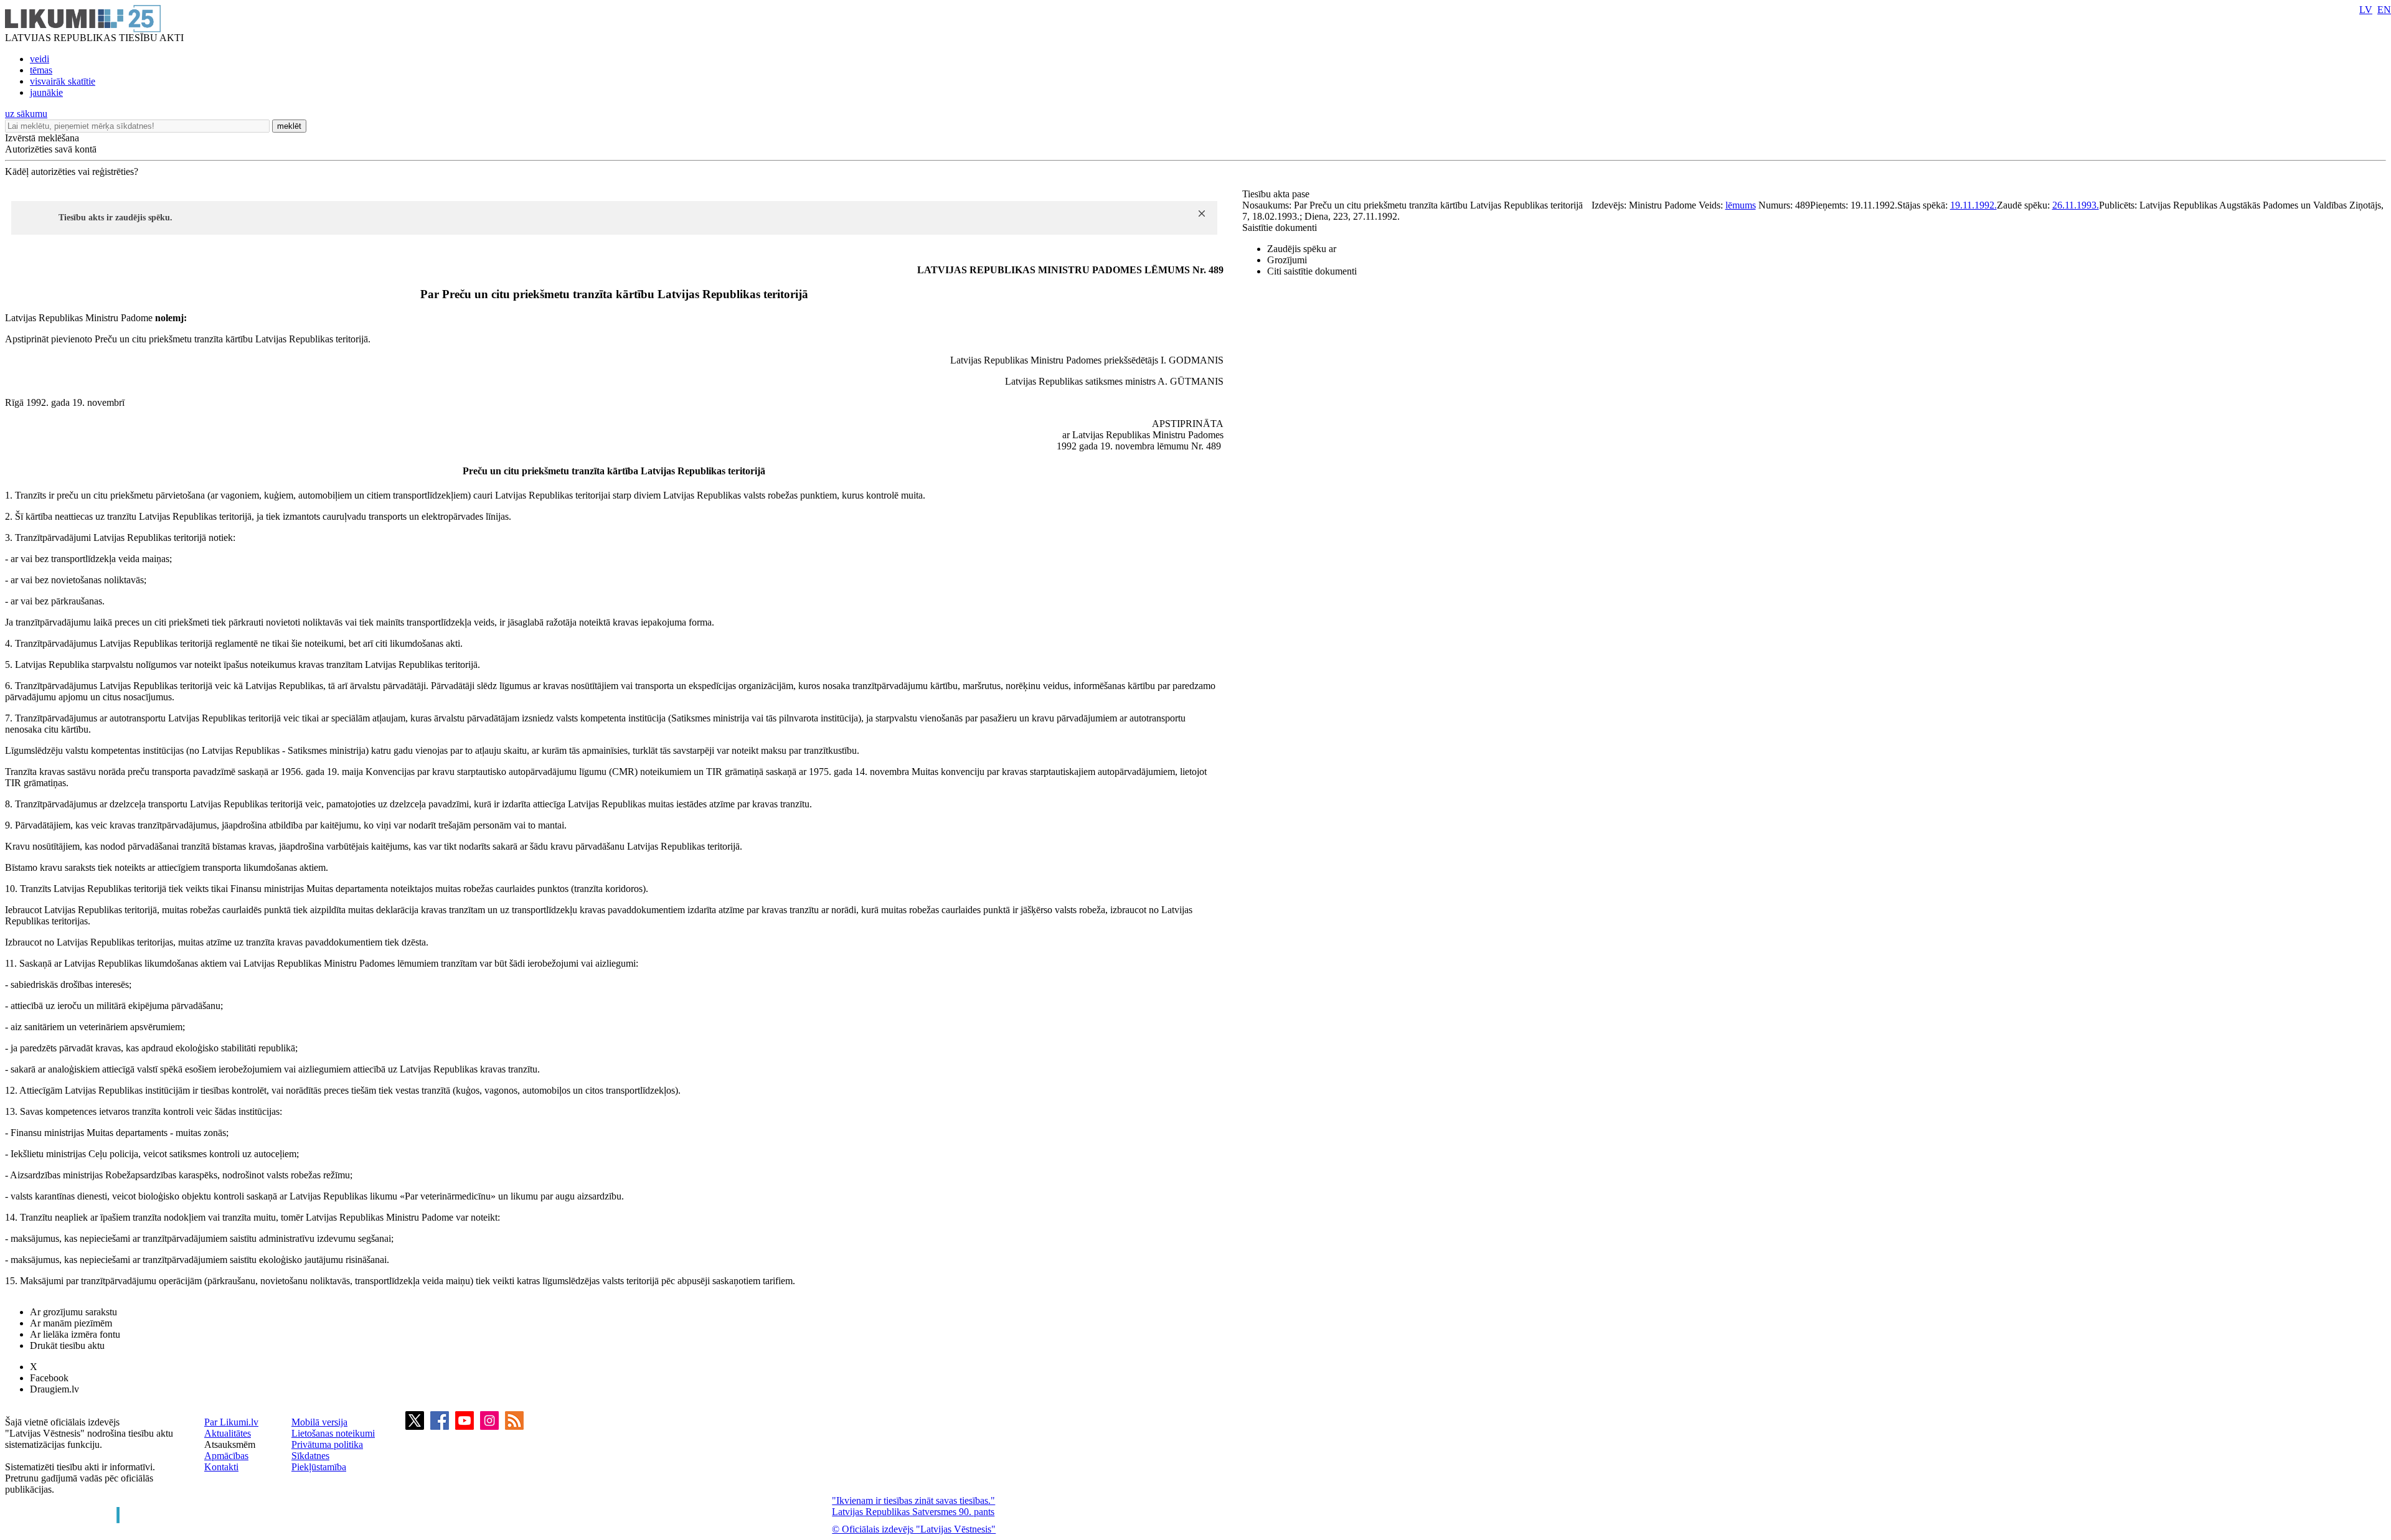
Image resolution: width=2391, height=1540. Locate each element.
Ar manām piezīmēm (71, 1323)
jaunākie (46, 92)
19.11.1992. (1974, 205)
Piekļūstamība (319, 1467)
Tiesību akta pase (1277, 194)
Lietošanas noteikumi (333, 1433)
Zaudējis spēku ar (1302, 249)
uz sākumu (26, 114)
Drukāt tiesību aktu (67, 1345)
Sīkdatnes (310, 1456)
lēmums (1741, 205)
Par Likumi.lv (231, 1422)
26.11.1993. (2076, 205)
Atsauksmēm (230, 1444)
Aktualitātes (228, 1433)
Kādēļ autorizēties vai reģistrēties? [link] (72, 171)
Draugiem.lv (54, 1389)
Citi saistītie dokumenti (1312, 271)
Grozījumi (1287, 260)
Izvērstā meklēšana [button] (42, 138)
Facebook (49, 1378)
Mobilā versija (319, 1422)
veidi (40, 59)
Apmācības (226, 1456)
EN (2384, 10)
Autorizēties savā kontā (51, 149)
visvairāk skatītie (63, 81)
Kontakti (221, 1467)
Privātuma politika (327, 1444)
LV (2366, 10)
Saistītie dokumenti (1280, 228)
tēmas (41, 70)
